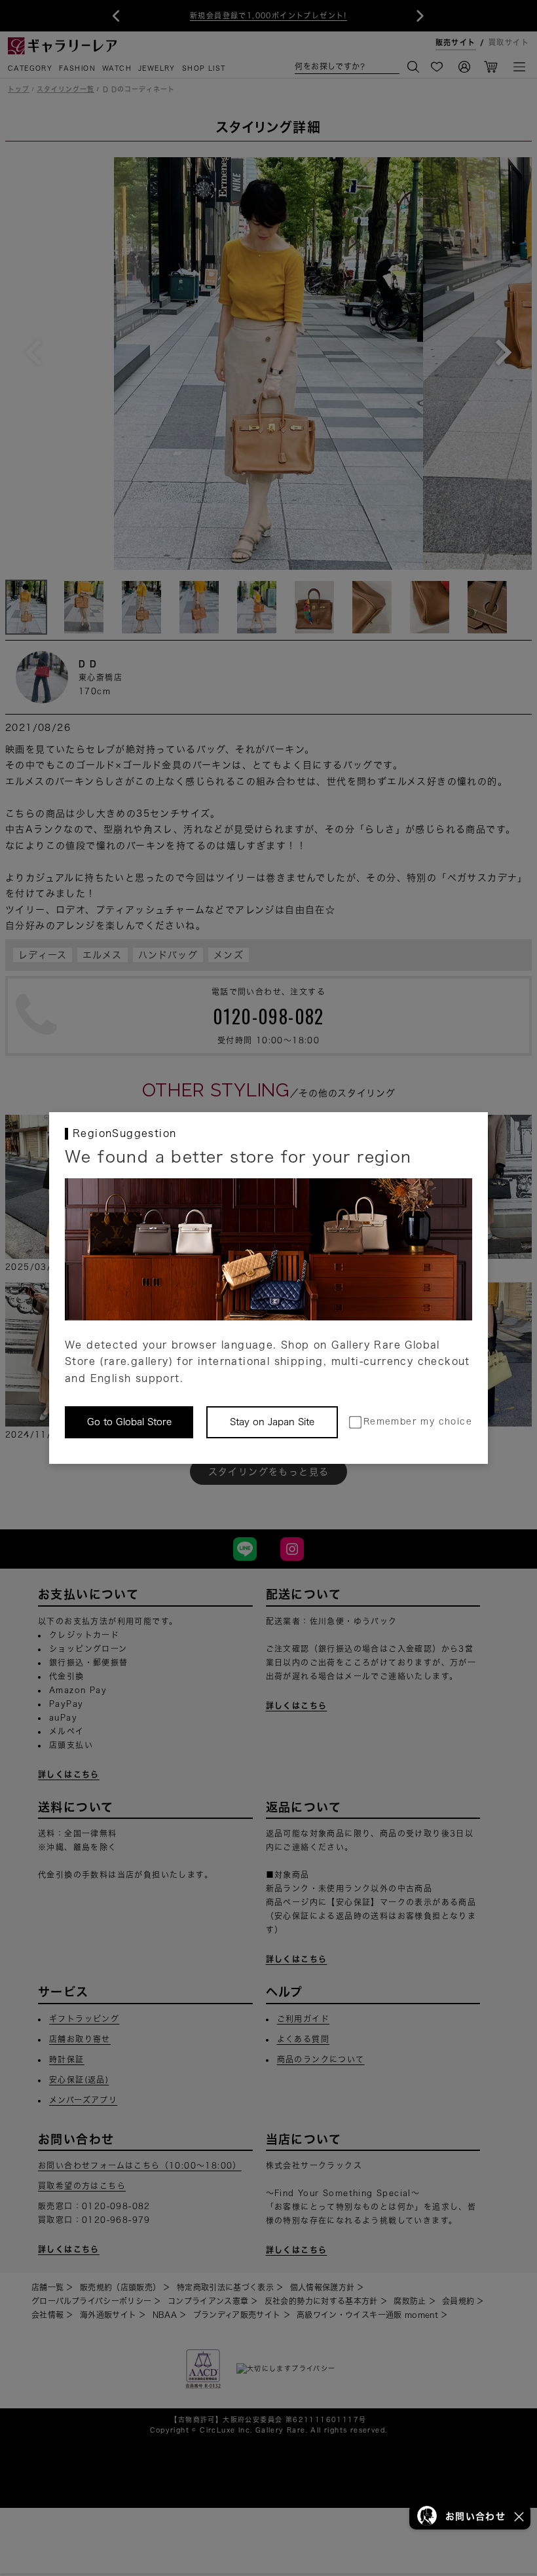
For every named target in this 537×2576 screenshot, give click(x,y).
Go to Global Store (129, 1422)
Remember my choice (418, 1422)
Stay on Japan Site (272, 1422)
